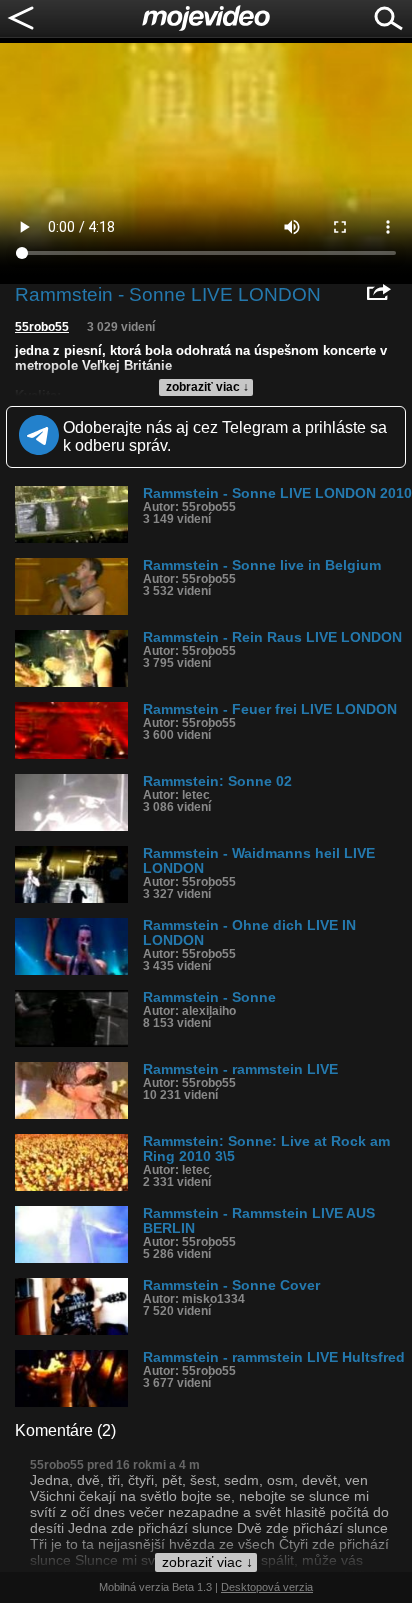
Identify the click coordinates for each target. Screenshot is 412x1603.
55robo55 (42, 327)
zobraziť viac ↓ (207, 387)
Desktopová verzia (267, 1587)
